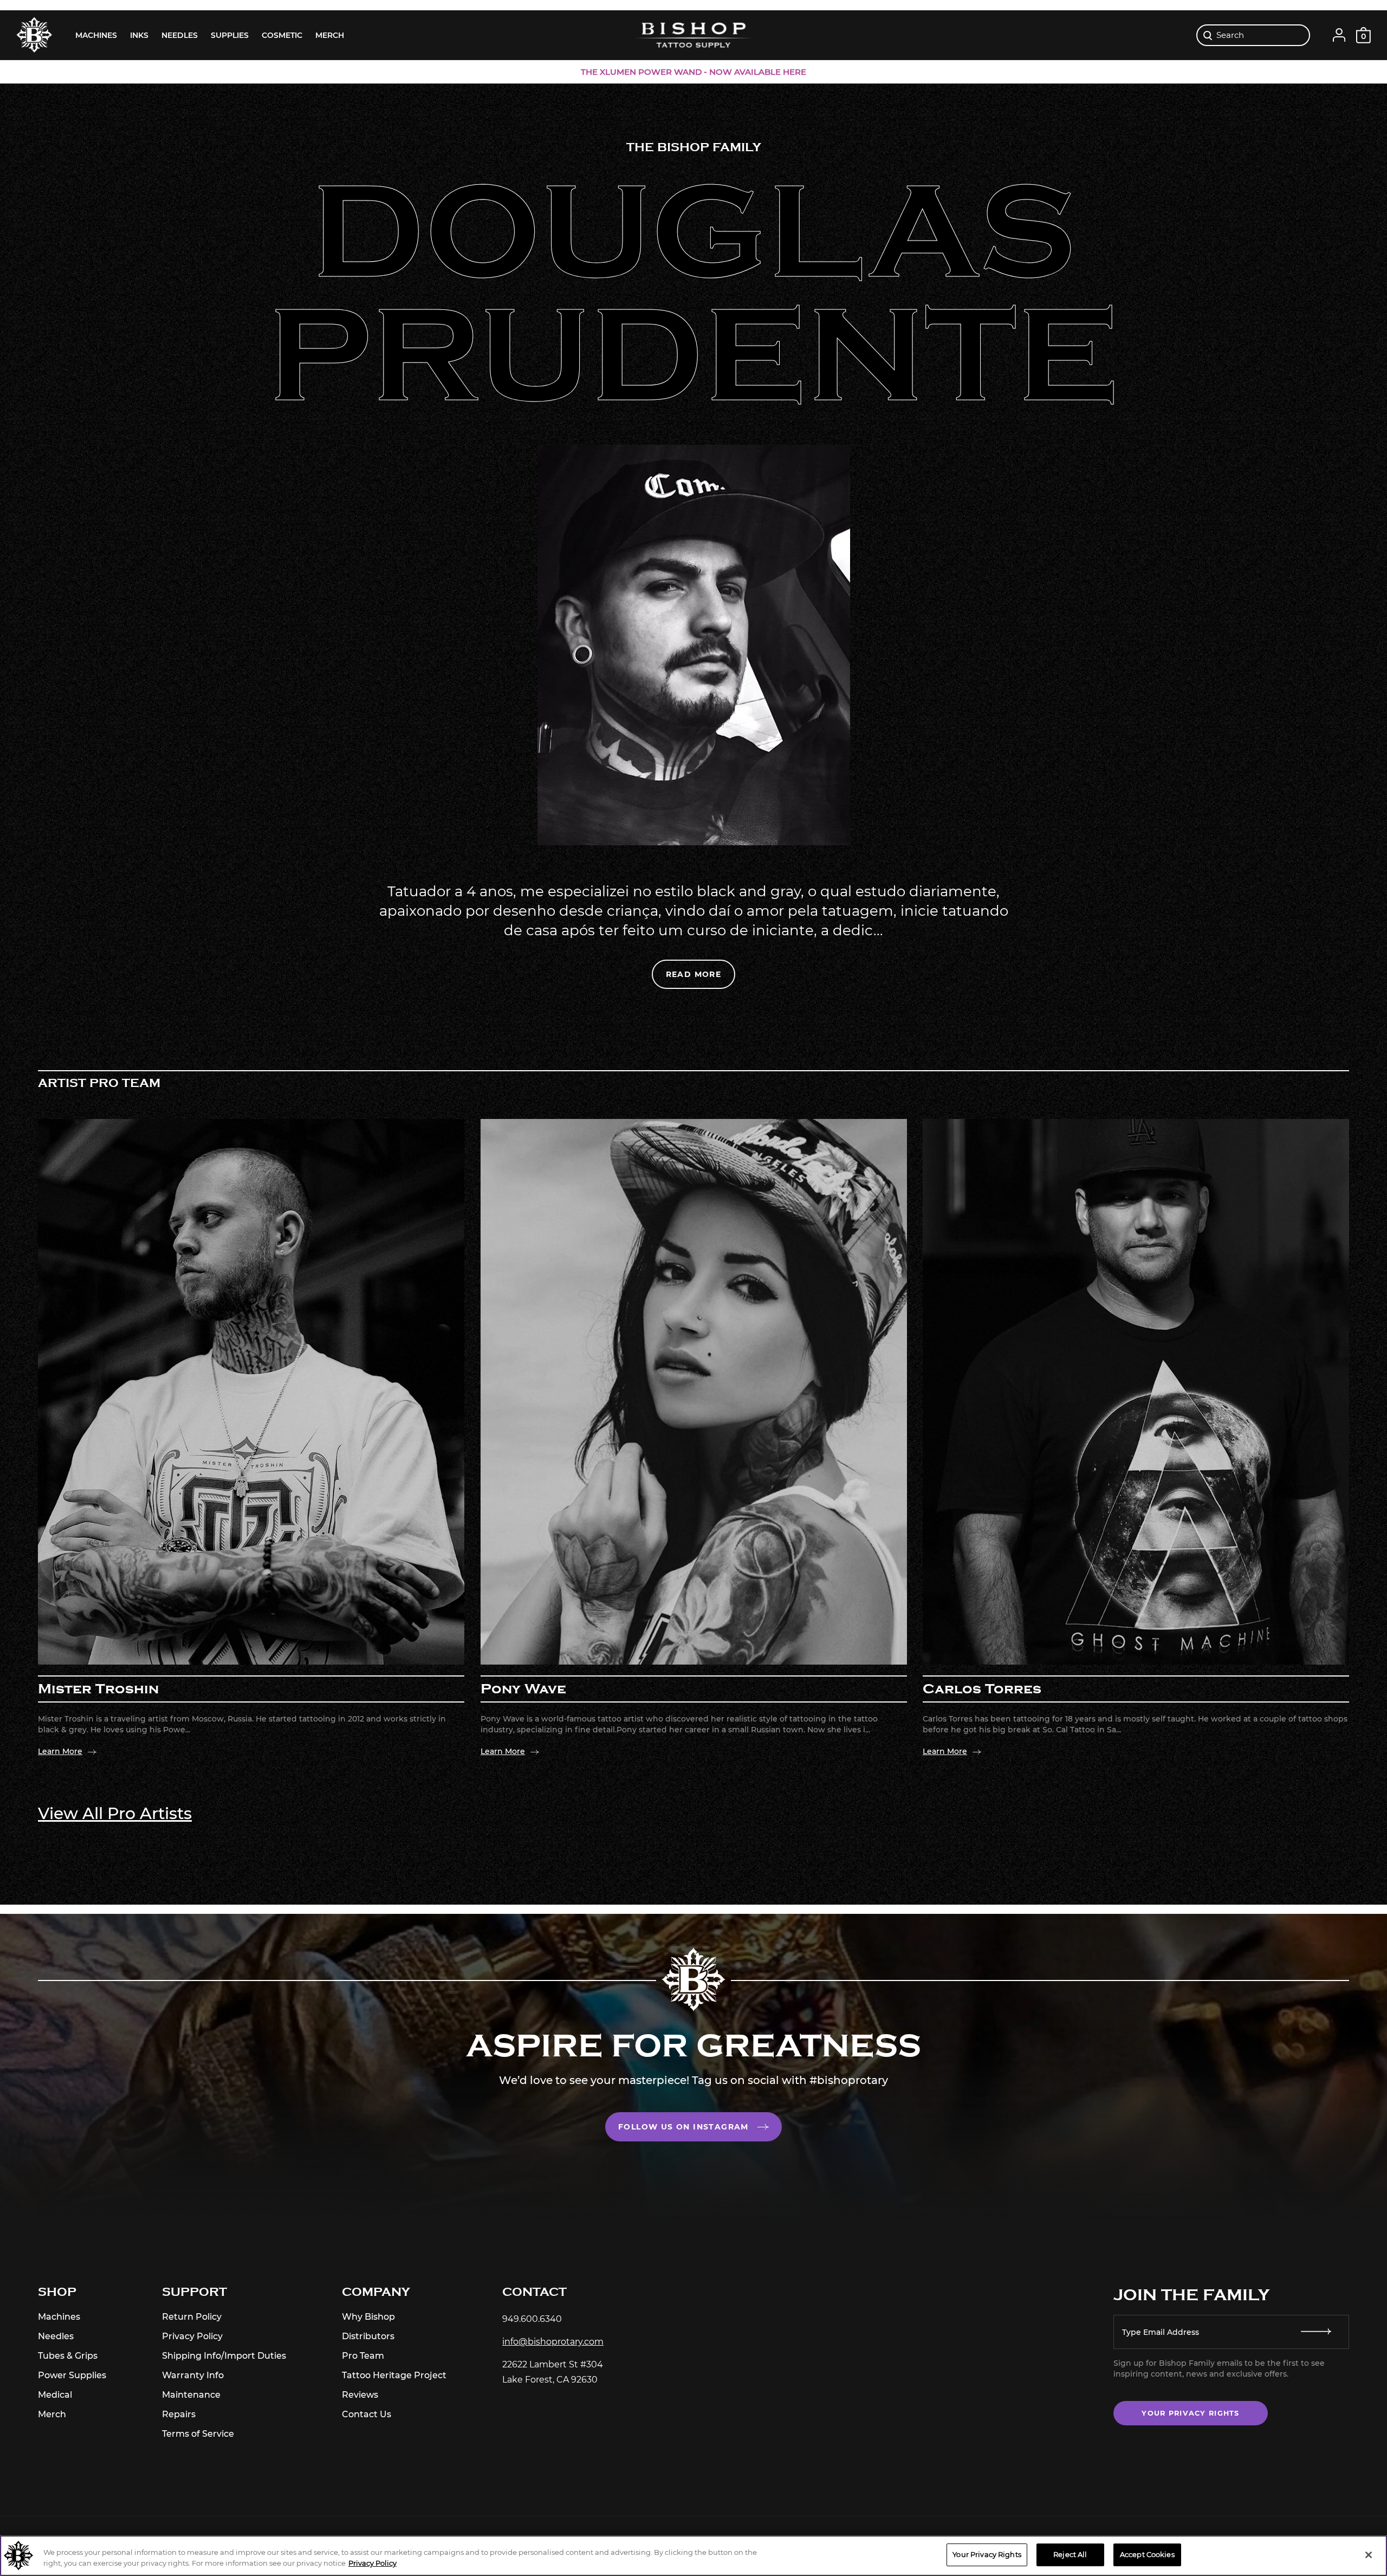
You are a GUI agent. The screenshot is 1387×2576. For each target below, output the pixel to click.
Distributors (368, 2336)
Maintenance (191, 2395)
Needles (56, 2336)
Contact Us (367, 2414)
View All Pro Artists (115, 1813)
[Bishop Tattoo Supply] (693, 35)
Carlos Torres (982, 1689)
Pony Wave (523, 1689)
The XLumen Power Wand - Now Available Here (693, 72)
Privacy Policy (192, 2336)
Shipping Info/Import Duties (224, 2356)
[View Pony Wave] (694, 1392)
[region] (693, 2556)
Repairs (179, 2414)
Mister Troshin (98, 1688)
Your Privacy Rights (1190, 2413)
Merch (52, 2414)
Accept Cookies (1147, 2554)
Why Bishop (368, 2317)
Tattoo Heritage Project (394, 2375)
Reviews (360, 2395)
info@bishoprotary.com (553, 2342)
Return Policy (192, 2317)
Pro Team (363, 2356)
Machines (59, 2317)
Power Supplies (72, 2375)
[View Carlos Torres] (1136, 1392)
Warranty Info (193, 2375)
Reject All (1070, 2554)
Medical (55, 2395)
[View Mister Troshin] (251, 1392)
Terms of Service (198, 2434)
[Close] (1369, 2555)
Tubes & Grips (68, 2356)
